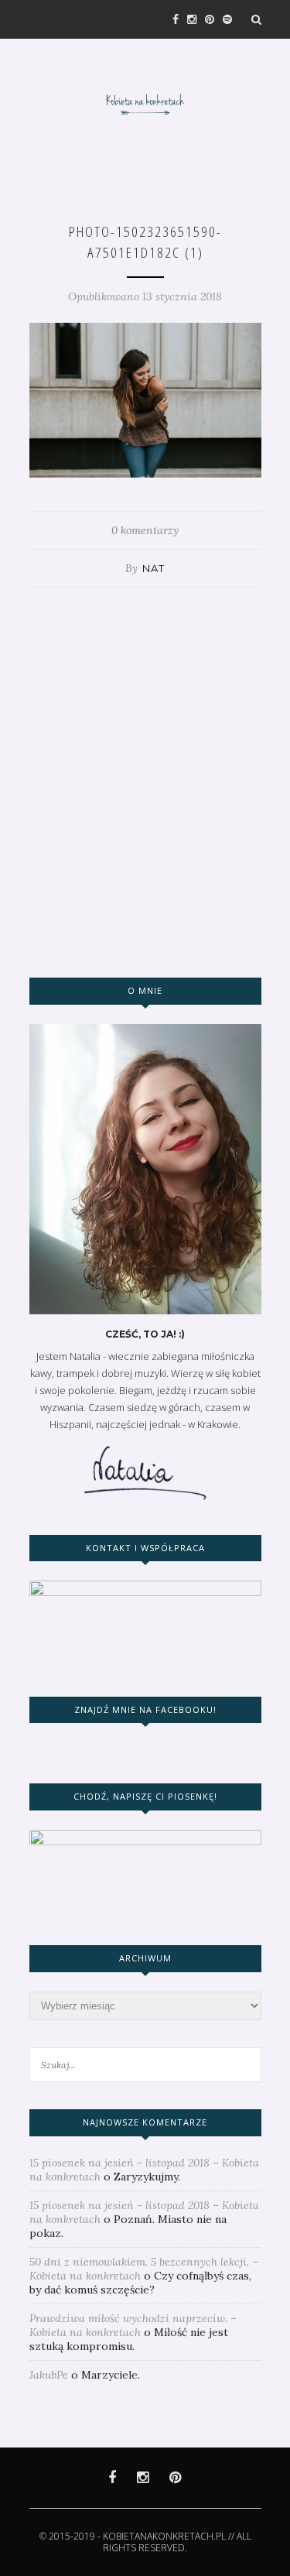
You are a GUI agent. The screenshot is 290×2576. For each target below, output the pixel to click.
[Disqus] (145, 781)
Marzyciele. (111, 2375)
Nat (154, 568)
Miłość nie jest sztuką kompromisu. (129, 2339)
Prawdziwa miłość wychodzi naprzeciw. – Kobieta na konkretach (133, 2325)
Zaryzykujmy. (147, 2177)
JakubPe (49, 2375)
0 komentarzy (145, 530)
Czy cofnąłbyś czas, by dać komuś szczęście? (140, 2283)
